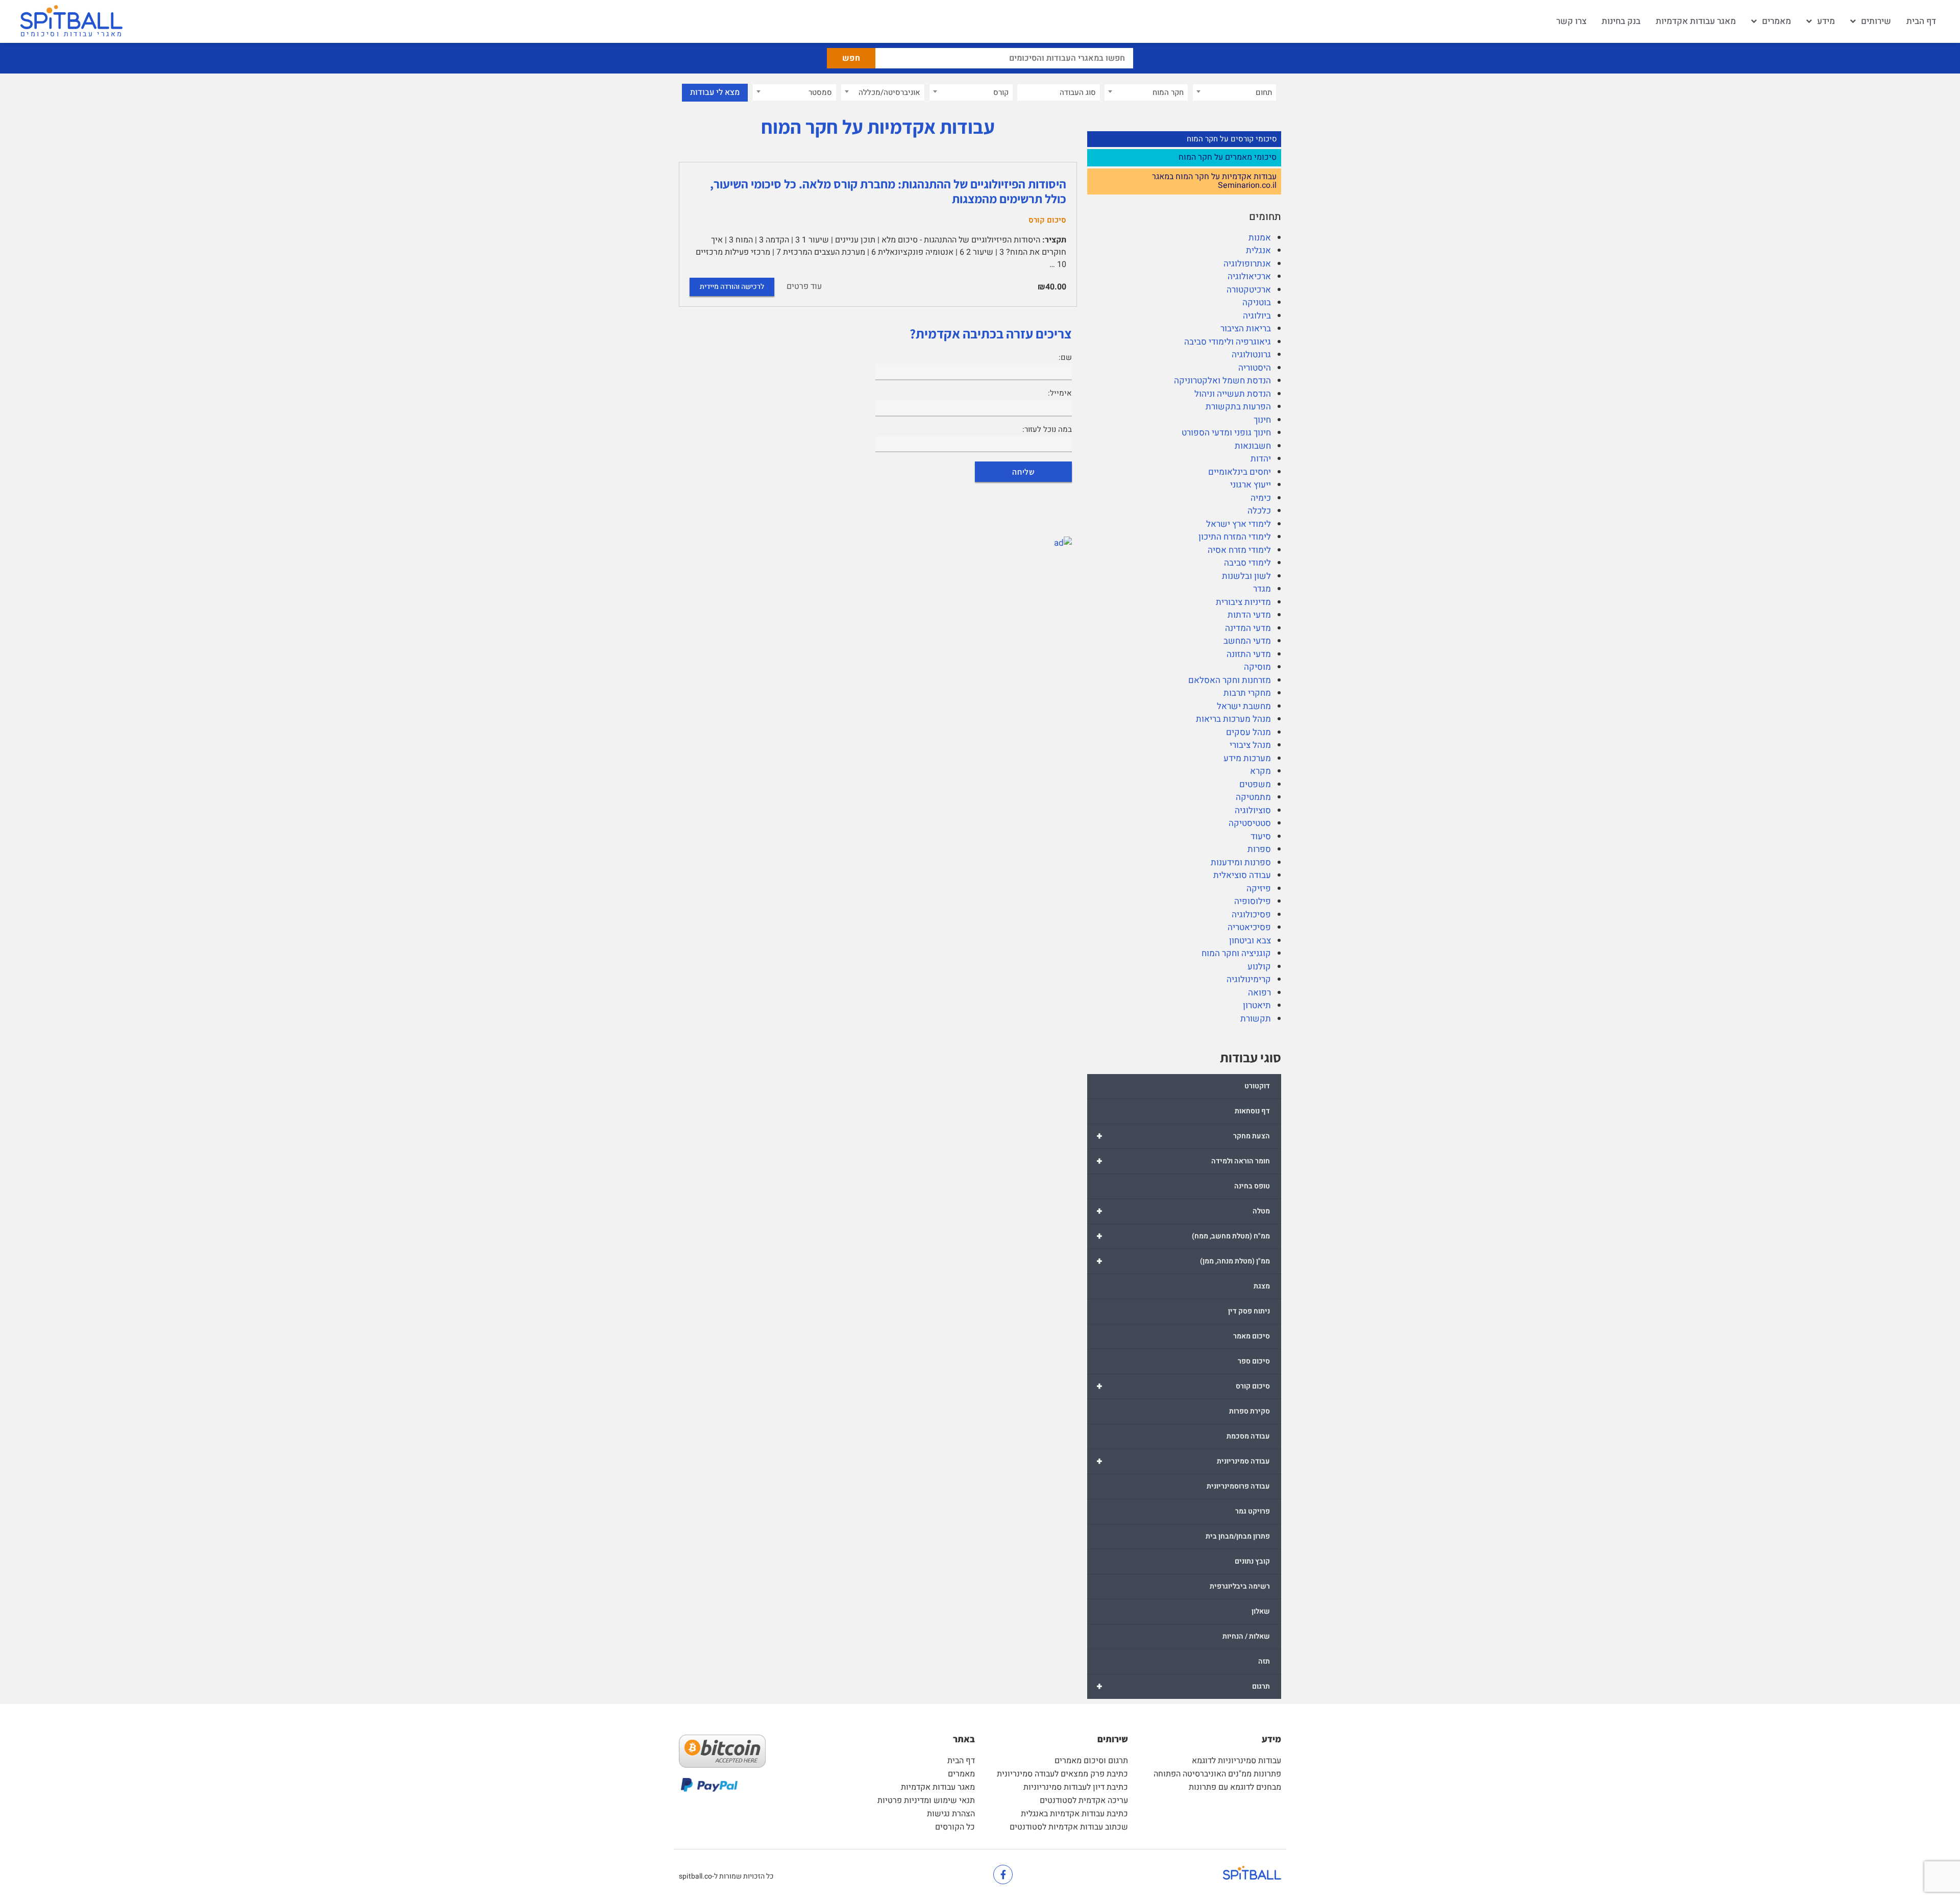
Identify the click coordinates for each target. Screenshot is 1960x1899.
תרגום (1183, 1686)
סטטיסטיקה (1250, 823)
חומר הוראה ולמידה (1183, 1161)
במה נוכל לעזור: (1047, 429)
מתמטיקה (1253, 797)
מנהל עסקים (1248, 732)
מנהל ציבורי (1250, 745)
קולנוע (1259, 967)
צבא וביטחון (1250, 941)
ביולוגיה (1257, 316)
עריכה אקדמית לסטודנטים (1084, 1800)
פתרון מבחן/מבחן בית (1238, 1536)
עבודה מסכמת (1248, 1436)
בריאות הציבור (1246, 328)
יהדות (1261, 459)
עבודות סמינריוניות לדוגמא (1236, 1761)
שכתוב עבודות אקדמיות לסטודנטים (1069, 1827)
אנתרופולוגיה (1247, 264)
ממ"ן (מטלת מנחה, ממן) (1183, 1261)
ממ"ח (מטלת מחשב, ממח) (1183, 1236)
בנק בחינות (1621, 21)
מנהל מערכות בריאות (1233, 719)
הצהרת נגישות (951, 1814)
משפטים (1255, 784)
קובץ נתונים (1252, 1561)
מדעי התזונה (1249, 654)
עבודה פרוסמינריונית (1238, 1486)
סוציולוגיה (1253, 810)
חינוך (1262, 420)
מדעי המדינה (1248, 628)
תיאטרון (1257, 1005)
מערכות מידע (1247, 758)
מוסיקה (1257, 667)
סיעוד (1261, 836)
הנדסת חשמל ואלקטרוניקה (1222, 381)
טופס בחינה (1252, 1186)
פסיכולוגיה (1251, 915)
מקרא (1260, 771)
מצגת (1262, 1286)
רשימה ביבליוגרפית (1240, 1586)
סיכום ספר (1254, 1361)
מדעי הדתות (1249, 615)
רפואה (1259, 993)
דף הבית (1921, 21)
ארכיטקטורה (1249, 290)
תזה (1264, 1661)
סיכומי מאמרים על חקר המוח (1228, 158)
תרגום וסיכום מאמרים (1091, 1761)
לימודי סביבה (1247, 563)
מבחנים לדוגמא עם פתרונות (1235, 1787)
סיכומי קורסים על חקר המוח (1232, 139)
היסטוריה (1255, 368)
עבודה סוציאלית (1242, 875)
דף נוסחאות (1252, 1111)
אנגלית (1258, 250)
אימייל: (1060, 393)
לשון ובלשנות (1246, 576)
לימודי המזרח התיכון (1235, 537)
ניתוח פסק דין (1249, 1311)
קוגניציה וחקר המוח (1236, 953)
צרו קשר (1571, 21)
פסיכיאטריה (1249, 927)
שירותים (1876, 21)
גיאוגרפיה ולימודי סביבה (1228, 342)
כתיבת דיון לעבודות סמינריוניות (1076, 1787)
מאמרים (1777, 21)
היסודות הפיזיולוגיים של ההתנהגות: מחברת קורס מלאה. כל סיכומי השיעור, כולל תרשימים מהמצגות (888, 191)
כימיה (1261, 498)
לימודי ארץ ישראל (1239, 524)
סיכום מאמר (1252, 1336)
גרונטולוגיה (1251, 355)
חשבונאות (1253, 446)
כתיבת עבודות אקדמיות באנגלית (1074, 1814)
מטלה (1183, 1211)
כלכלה (1259, 511)
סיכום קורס (1183, 1386)
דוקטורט (1257, 1086)
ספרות (1259, 849)
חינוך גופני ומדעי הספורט (1226, 433)
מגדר (1262, 589)
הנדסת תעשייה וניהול (1233, 394)
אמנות (1260, 238)
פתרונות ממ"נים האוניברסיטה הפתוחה (1217, 1774)
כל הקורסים (955, 1827)
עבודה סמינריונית (1183, 1461)
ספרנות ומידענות (1241, 862)
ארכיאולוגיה (1249, 276)
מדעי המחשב (1247, 641)
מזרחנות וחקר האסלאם (1230, 680)
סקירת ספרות (1249, 1411)
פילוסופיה (1253, 901)
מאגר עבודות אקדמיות (1696, 21)
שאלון (1261, 1611)
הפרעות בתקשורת (1238, 407)
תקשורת (1256, 1019)
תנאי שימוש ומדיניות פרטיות (926, 1800)
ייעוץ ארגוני (1251, 485)
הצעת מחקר (1183, 1136)
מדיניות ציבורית (1243, 602)
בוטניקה (1257, 302)
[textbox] (1234, 92)
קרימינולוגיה (1249, 979)
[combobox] (1234, 92)
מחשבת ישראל (1244, 706)
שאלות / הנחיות (1246, 1636)
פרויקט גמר (1253, 1511)
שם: (1065, 357)
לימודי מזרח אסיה (1239, 550)
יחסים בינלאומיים (1240, 472)
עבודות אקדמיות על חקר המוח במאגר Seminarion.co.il (1214, 181)
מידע (1826, 21)
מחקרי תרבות (1247, 693)
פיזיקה (1259, 888)
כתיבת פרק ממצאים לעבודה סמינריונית (1062, 1774)
